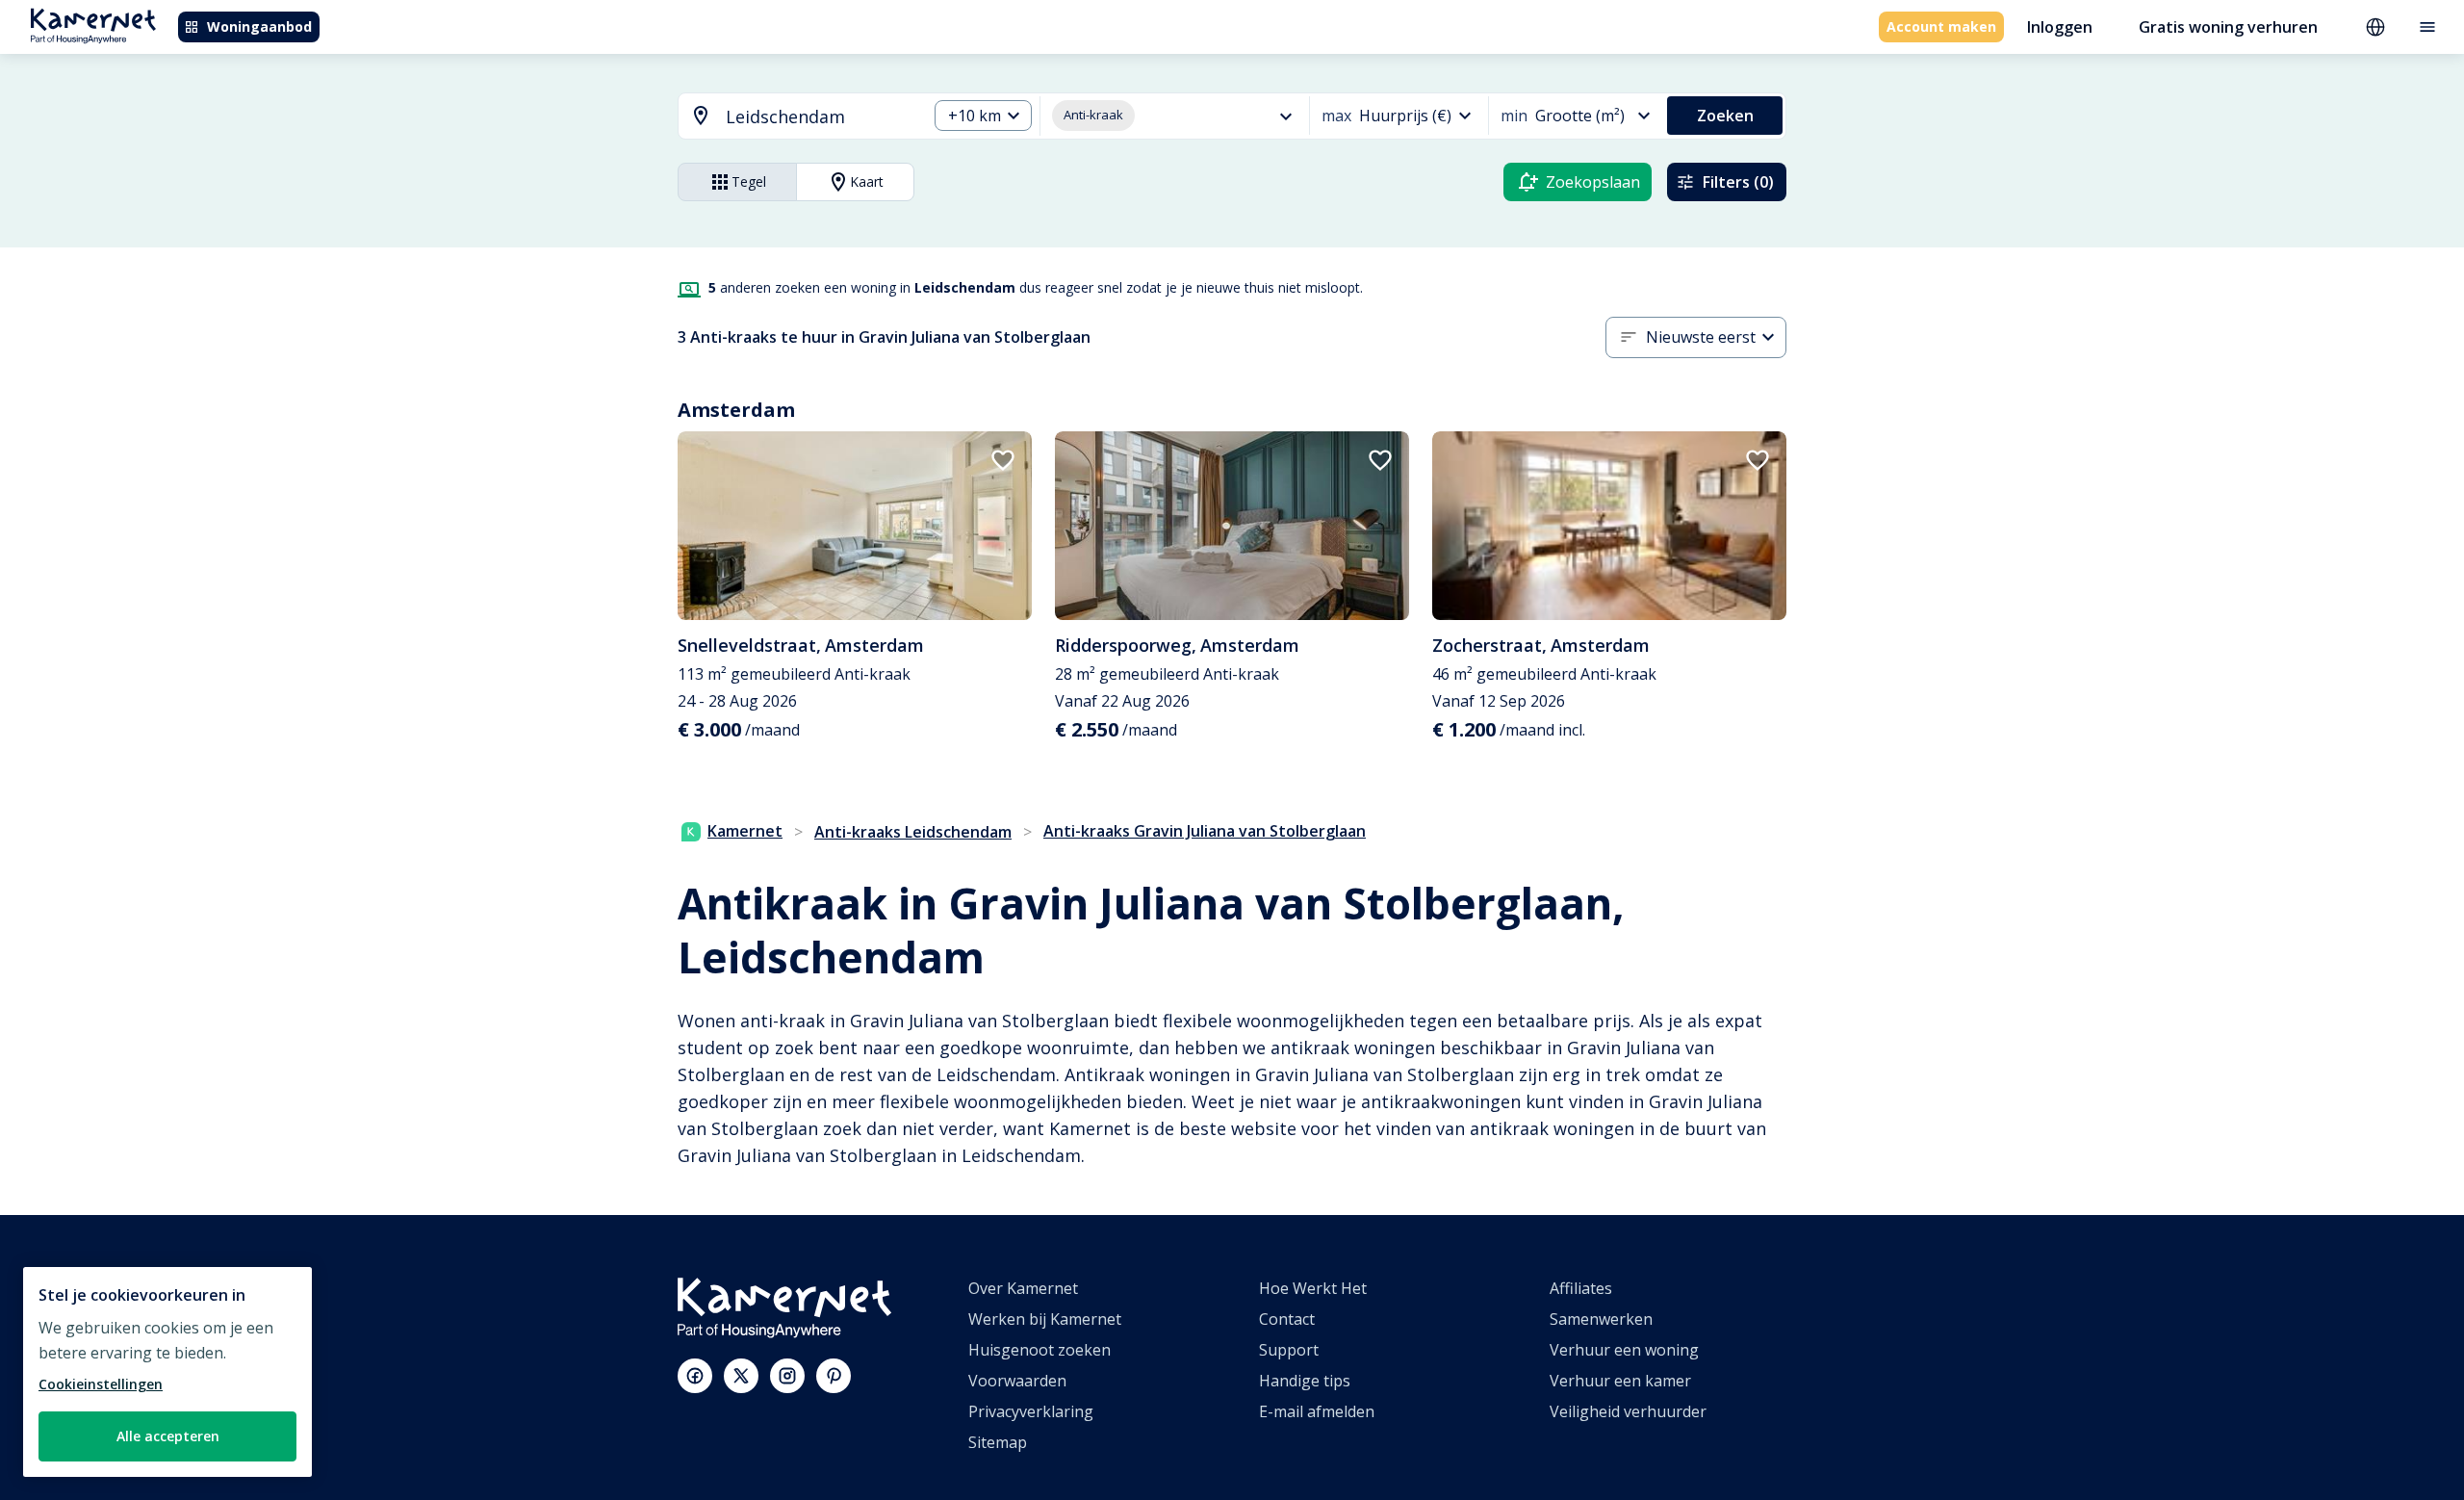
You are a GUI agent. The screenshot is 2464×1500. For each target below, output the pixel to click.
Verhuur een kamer (1620, 1381)
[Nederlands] (2375, 27)
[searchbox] (820, 117)
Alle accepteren (168, 1436)
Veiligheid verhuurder (1628, 1411)
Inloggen (2060, 27)
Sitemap (998, 1442)
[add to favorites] (1003, 460)
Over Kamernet (1023, 1288)
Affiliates (1581, 1288)
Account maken (1941, 26)
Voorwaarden (1017, 1381)
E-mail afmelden (1317, 1411)
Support (1289, 1350)
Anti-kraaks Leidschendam (913, 832)
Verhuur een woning (1624, 1350)
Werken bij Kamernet (1045, 1319)
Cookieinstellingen (101, 1384)
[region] (167, 1372)
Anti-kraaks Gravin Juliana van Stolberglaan (1205, 831)
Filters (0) (1738, 182)
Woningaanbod (259, 26)
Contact (1287, 1319)
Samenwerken (1601, 1319)
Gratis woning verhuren (2228, 27)
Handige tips (1305, 1381)
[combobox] (791, 117)
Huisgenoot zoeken (1039, 1350)
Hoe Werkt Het (1313, 1288)
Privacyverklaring (1031, 1411)
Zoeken (1725, 116)
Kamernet (745, 831)
